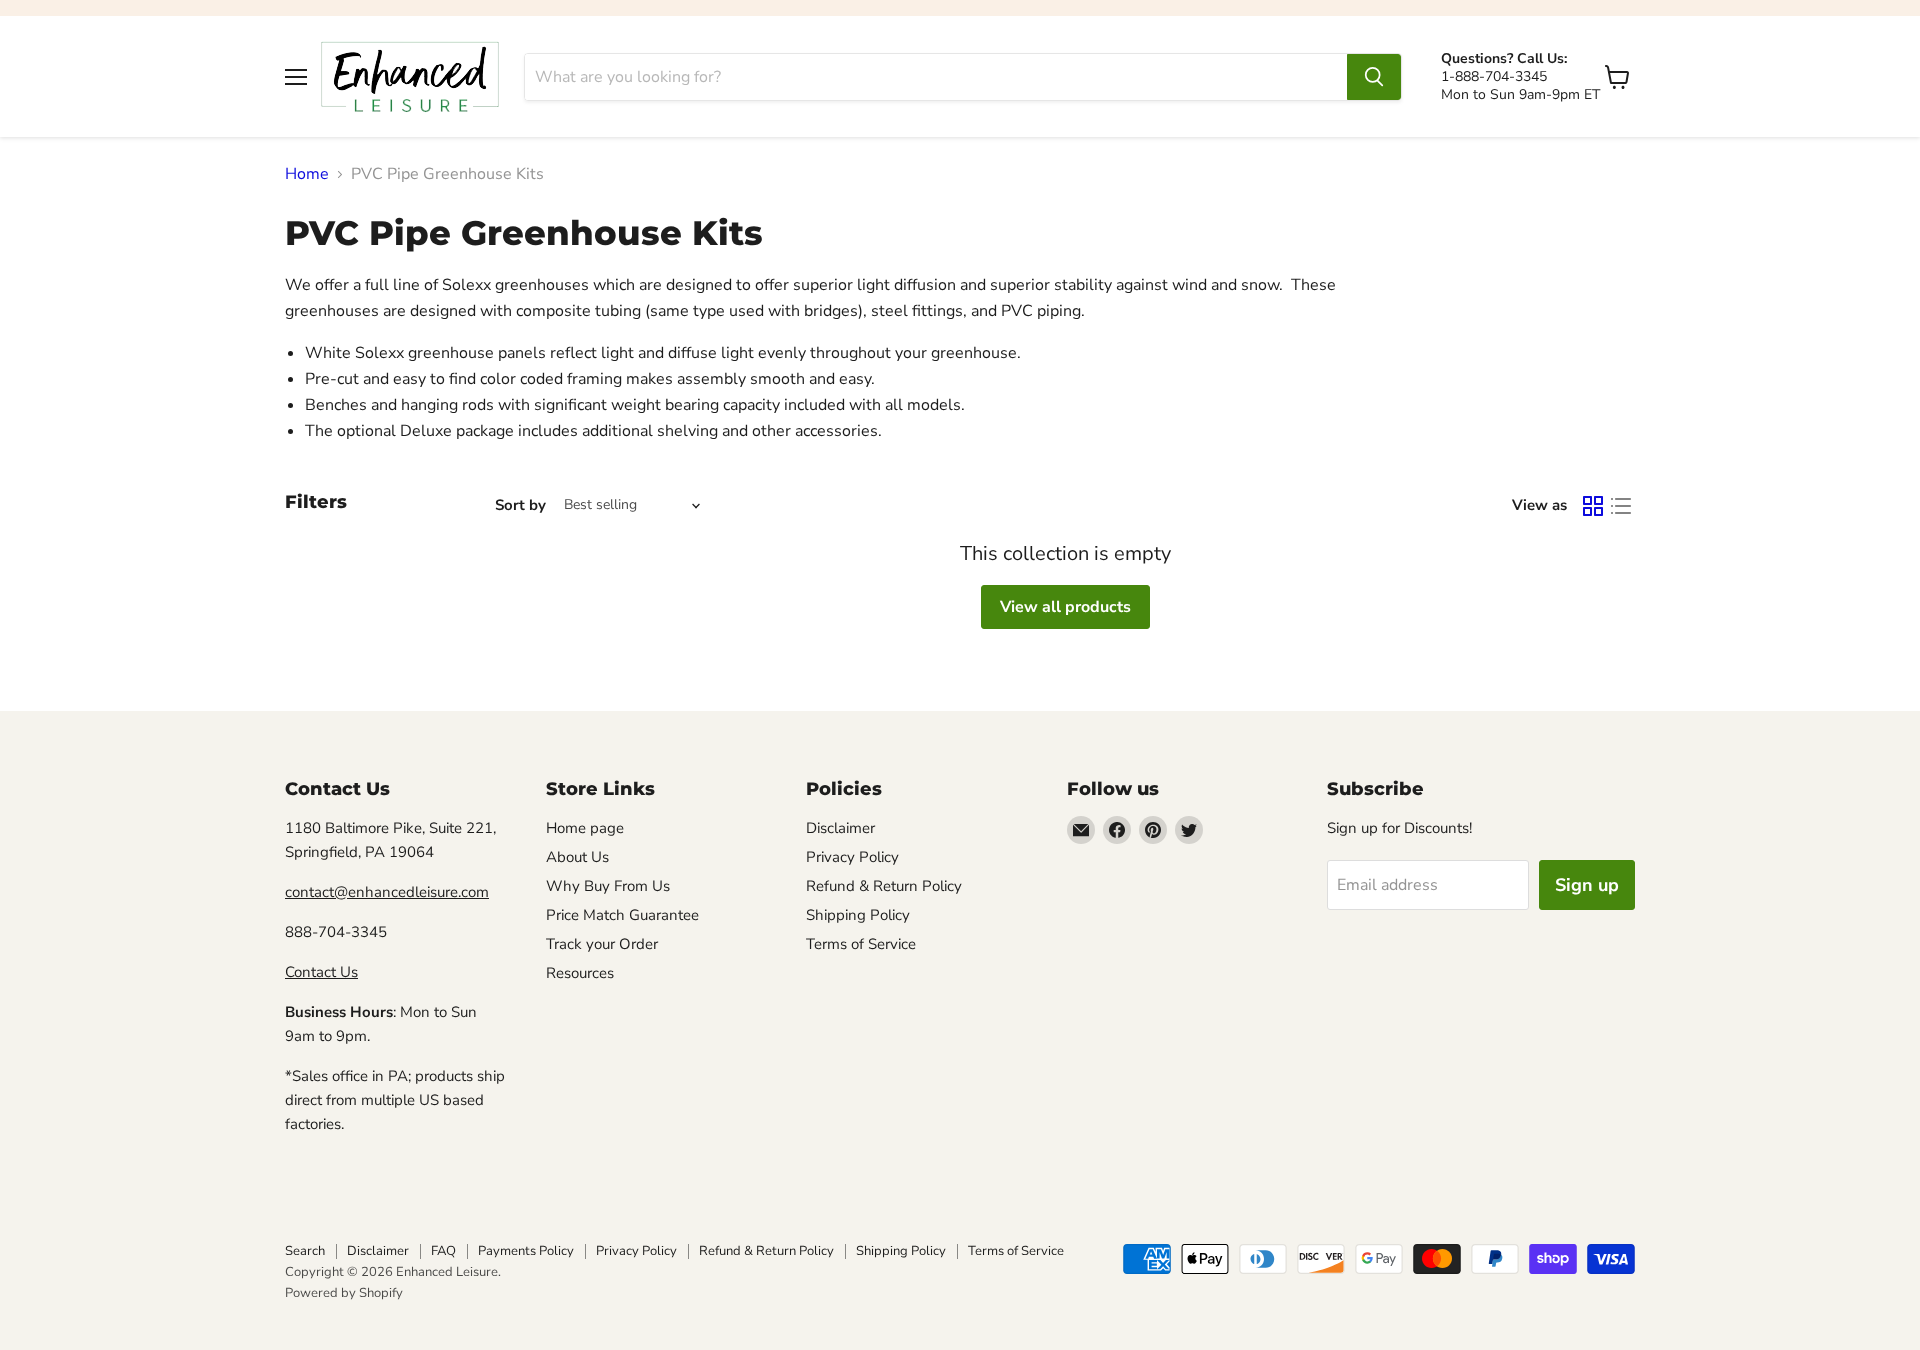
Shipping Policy (858, 915)
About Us (577, 857)
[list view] (1621, 506)
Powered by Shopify (344, 1293)
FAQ (443, 1251)
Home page (585, 828)
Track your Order (602, 944)
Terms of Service (861, 944)
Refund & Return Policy (884, 886)
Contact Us (321, 972)
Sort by (520, 505)
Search (305, 1251)
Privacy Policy (852, 857)
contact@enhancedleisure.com (387, 892)
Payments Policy (526, 1251)
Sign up (1587, 885)
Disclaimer (840, 828)
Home (307, 174)
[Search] (1374, 77)
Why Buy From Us (608, 886)
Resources (580, 973)
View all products (1065, 607)
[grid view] (1593, 506)
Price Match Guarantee (622, 915)
